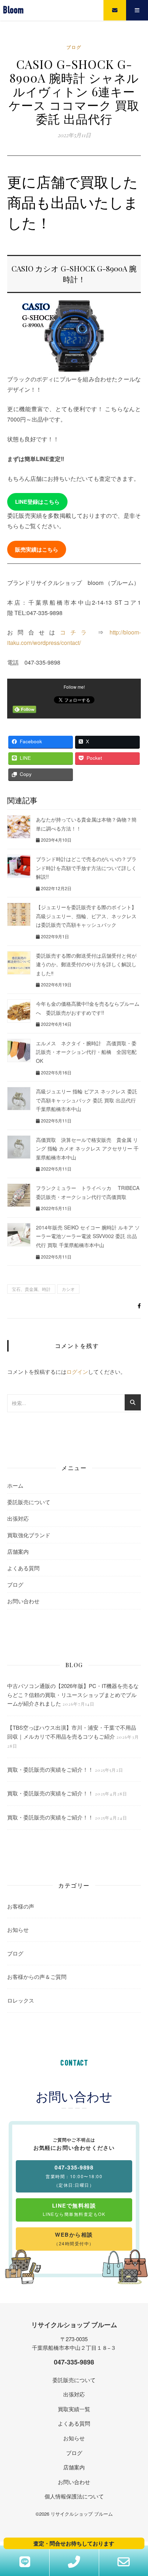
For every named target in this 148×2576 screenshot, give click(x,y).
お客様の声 (21, 1906)
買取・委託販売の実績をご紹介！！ (50, 1769)
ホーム (15, 1485)
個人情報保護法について (74, 2496)
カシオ (68, 1289)
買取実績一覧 (74, 2409)
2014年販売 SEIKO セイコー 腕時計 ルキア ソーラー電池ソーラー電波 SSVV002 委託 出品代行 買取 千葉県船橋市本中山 (88, 1236)
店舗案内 (18, 1551)
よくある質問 (23, 1568)
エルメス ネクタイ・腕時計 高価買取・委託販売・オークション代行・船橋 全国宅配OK (86, 1052)
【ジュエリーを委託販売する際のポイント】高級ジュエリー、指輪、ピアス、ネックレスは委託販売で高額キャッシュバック (86, 916)
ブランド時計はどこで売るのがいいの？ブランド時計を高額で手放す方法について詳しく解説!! (86, 868)
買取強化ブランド (29, 1535)
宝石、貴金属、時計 (31, 1289)
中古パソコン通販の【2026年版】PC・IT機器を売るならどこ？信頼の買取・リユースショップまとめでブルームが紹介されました (73, 1694)
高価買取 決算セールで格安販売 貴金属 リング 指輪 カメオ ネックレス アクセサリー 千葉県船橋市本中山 (87, 1148)
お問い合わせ (23, 1601)
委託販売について (29, 1502)
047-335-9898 (74, 2362)
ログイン (77, 1371)
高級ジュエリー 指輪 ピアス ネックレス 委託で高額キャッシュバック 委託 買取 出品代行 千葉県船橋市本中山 (87, 1100)
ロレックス (21, 2000)
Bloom (13, 10)
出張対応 (18, 1518)
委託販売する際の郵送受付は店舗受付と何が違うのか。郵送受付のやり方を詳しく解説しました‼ (86, 964)
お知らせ (18, 1929)
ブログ (74, 47)
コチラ (76, 632)
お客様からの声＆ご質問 (37, 1977)
